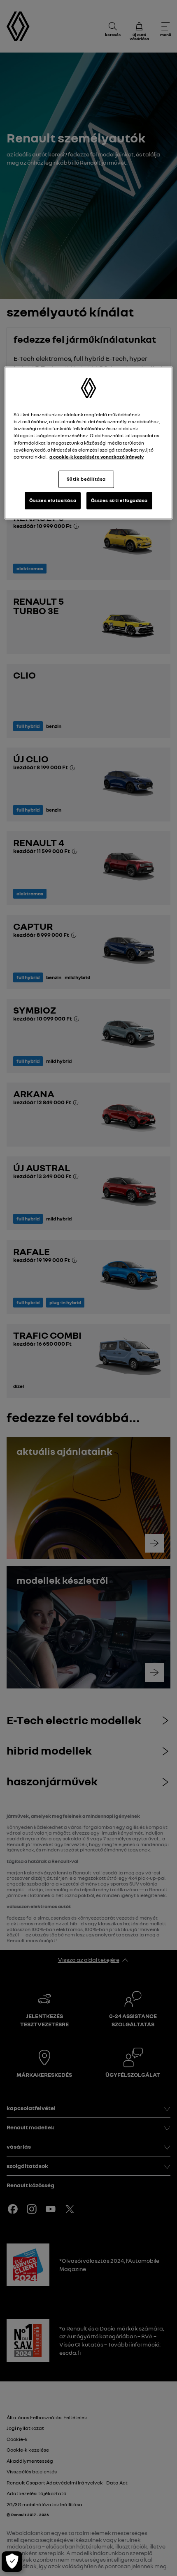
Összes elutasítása (53, 500)
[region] (89, 443)
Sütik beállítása (86, 479)
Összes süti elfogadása (120, 500)
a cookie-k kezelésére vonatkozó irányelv (97, 456)
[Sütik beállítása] (12, 2562)
